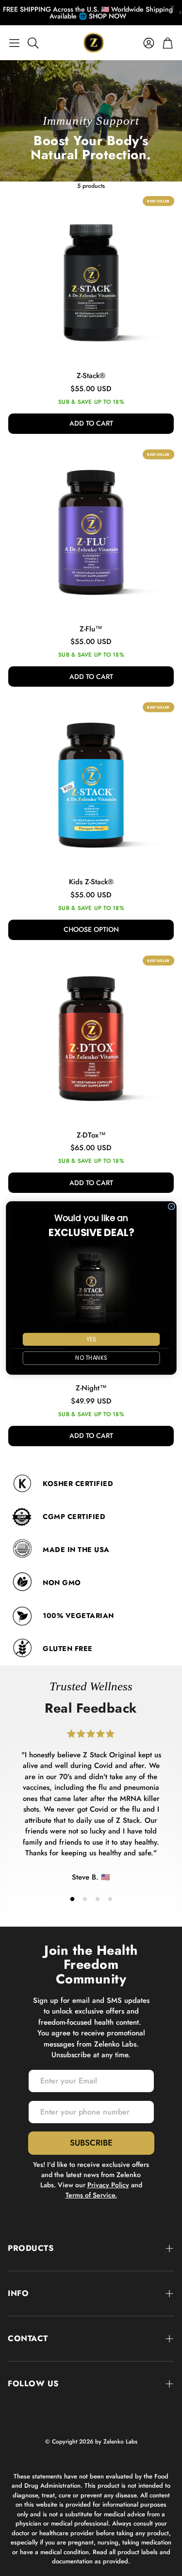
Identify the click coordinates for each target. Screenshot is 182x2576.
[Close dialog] (171, 1206)
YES (91, 1339)
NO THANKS (91, 1358)
